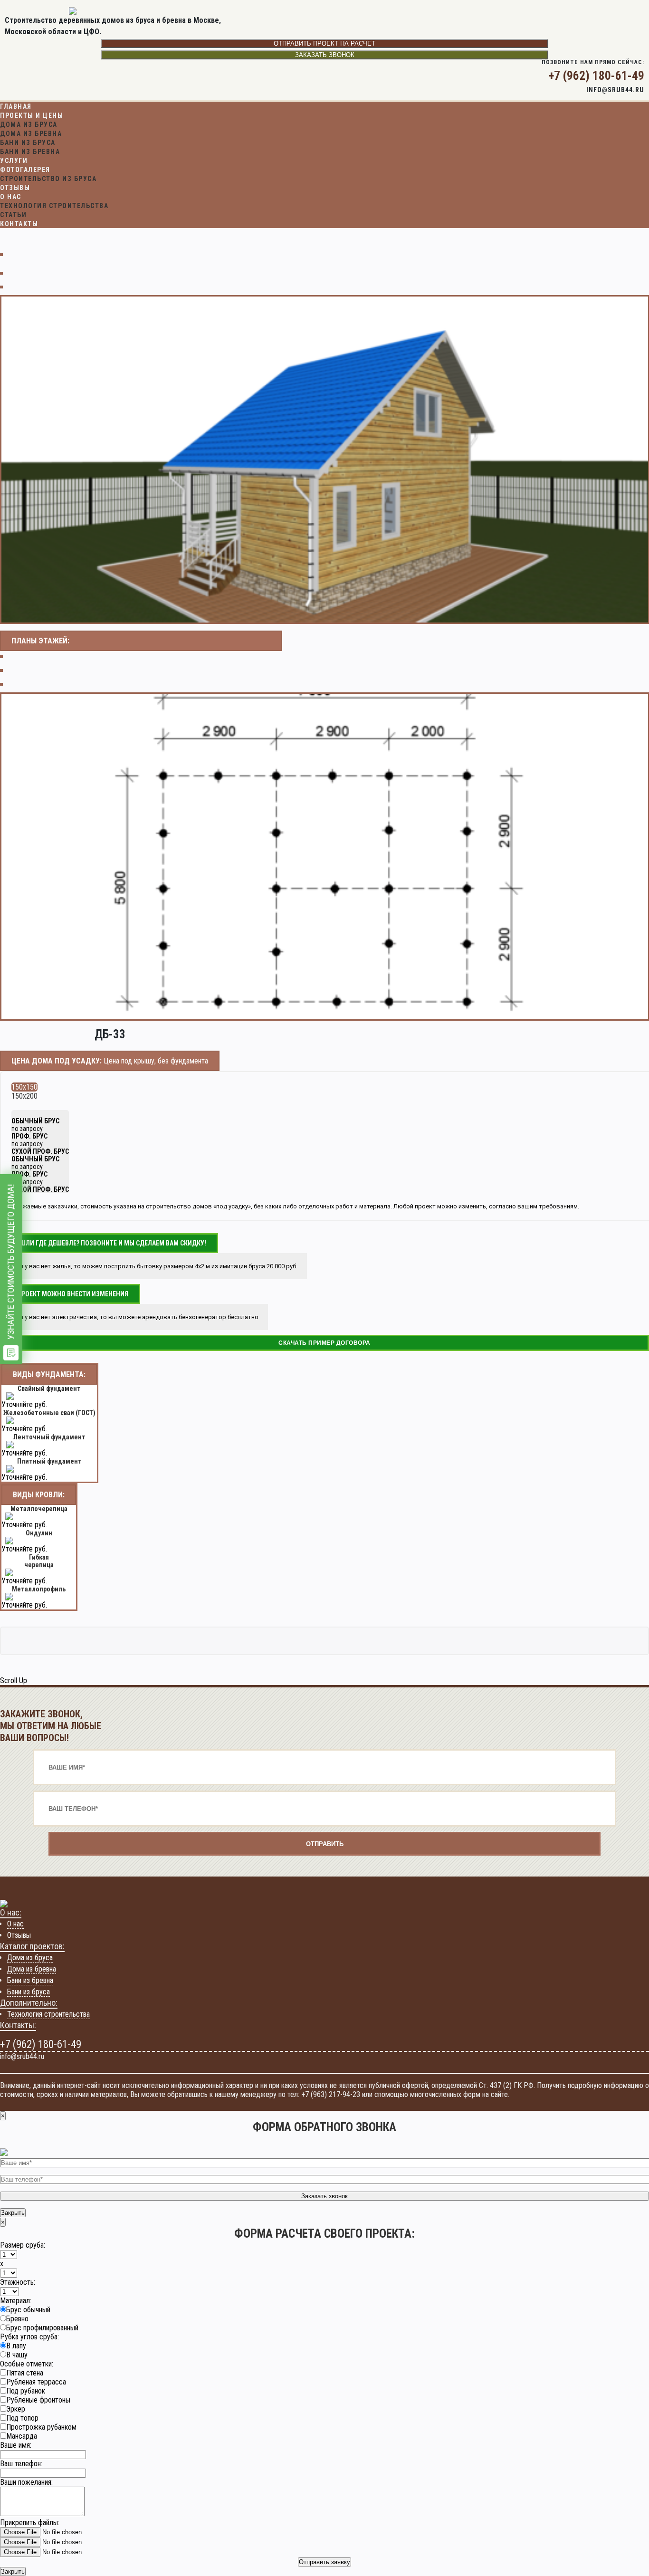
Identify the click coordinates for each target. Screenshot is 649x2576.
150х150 (24, 1087)
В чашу (17, 2355)
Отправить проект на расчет (324, 43)
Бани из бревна (30, 152)
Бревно (17, 2319)
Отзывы (15, 188)
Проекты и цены (32, 115)
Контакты (19, 224)
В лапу (16, 2346)
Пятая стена (25, 2373)
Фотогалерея (25, 170)
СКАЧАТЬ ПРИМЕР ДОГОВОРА (324, 1343)
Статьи (13, 215)
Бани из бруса (28, 143)
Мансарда (22, 2436)
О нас (11, 197)
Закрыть (13, 2213)
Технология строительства (54, 206)
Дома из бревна (31, 134)
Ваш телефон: (21, 2464)
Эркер (16, 2409)
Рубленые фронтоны (38, 2400)
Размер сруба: (23, 2245)
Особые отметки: (27, 2364)
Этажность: (18, 2282)
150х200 (24, 1096)
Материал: (16, 2301)
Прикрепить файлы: (30, 2523)
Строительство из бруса (48, 179)
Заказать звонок (325, 55)
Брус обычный (28, 2310)
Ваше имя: (16, 2445)
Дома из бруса (29, 124)
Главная (16, 106)
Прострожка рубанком (41, 2427)
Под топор (22, 2418)
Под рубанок (26, 2391)
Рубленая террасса (36, 2382)
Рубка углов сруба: (29, 2337)
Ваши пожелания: (26, 2482)
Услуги (14, 161)
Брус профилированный (42, 2328)
